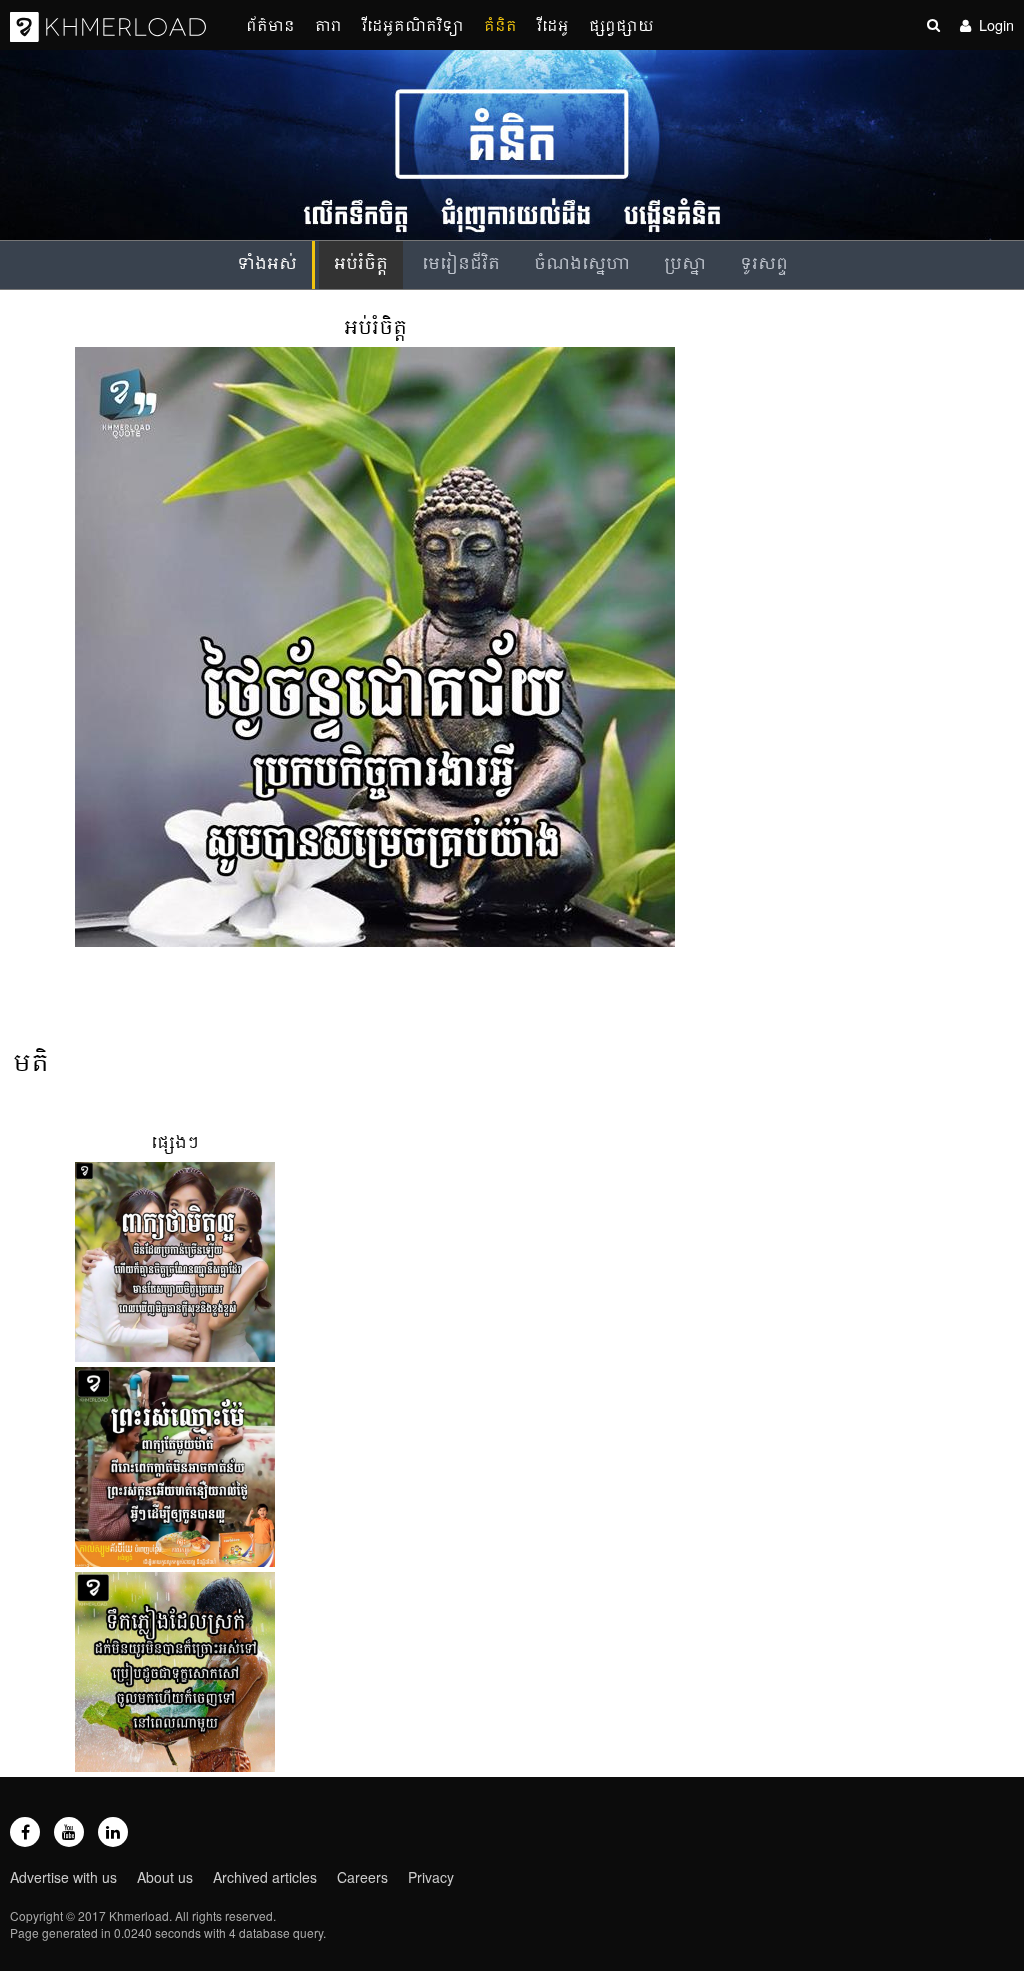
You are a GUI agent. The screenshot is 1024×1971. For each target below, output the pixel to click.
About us (165, 1877)
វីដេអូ (553, 24)
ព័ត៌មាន (270, 24)
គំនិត (500, 24)
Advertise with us (63, 1877)
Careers (362, 1877)
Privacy (431, 1877)
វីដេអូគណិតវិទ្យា (413, 24)
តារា (328, 24)
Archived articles (265, 1877)
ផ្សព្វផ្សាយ (621, 24)
